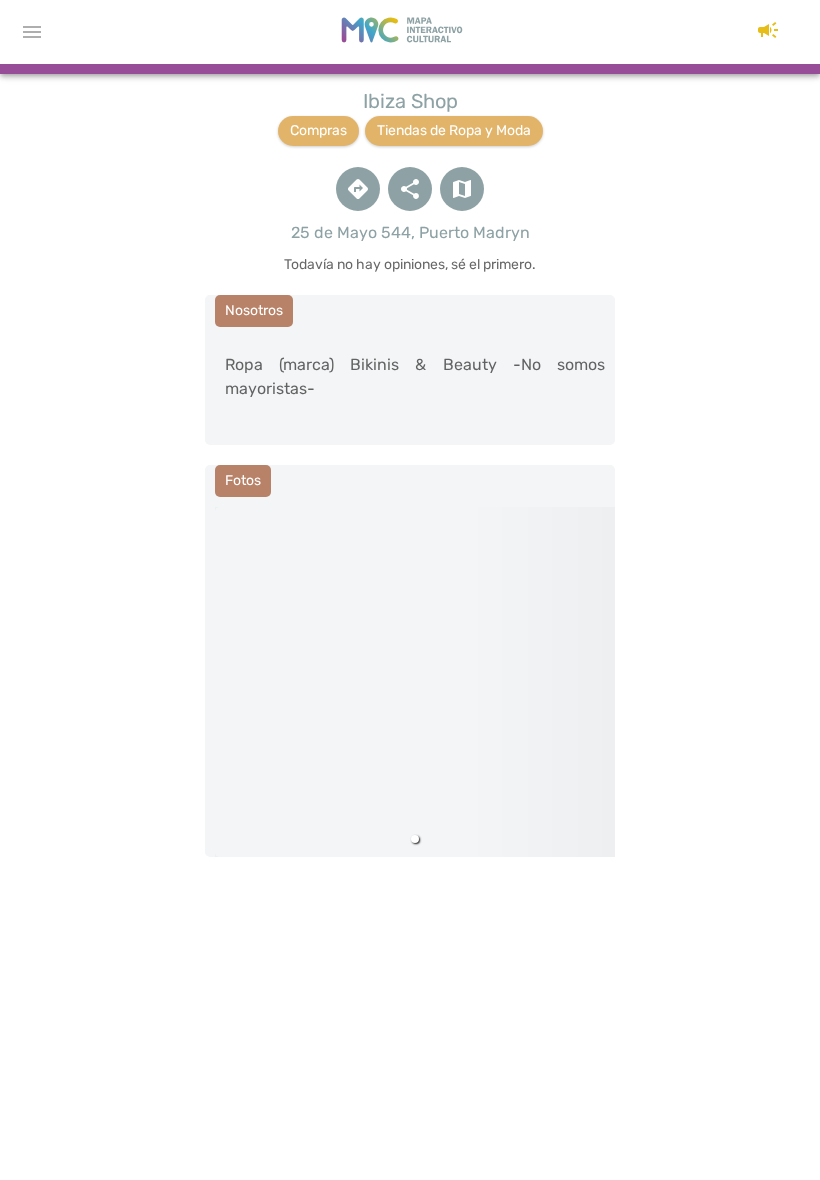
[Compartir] (410, 189)
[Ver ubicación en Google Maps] (358, 189)
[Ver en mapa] (462, 189)
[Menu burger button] (32, 32)
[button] (768, 32)
